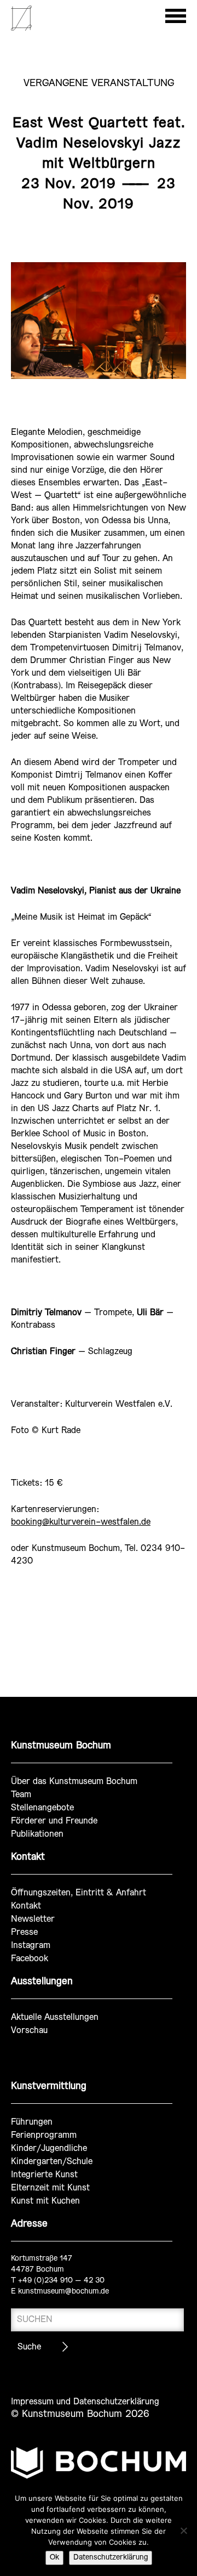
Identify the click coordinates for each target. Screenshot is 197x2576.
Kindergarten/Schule (52, 2162)
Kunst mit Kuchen (45, 2201)
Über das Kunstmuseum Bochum (74, 1782)
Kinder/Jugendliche (49, 2148)
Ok (54, 2558)
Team (21, 1795)
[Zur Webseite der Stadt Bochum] (99, 2467)
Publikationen (37, 1834)
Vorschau (29, 2031)
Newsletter (33, 1919)
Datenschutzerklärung (111, 2558)
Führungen (32, 2122)
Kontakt (26, 1906)
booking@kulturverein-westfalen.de (81, 1522)
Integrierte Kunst (44, 2175)
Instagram (31, 1946)
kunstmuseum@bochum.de (63, 2292)
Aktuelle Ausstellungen (55, 2017)
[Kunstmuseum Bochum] (21, 29)
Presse (24, 1932)
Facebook (30, 1959)
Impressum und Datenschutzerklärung (85, 2402)
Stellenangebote (42, 1808)
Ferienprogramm (44, 2135)
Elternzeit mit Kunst (50, 2188)
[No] (183, 2530)
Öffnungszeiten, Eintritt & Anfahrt (79, 1893)
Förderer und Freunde (54, 1821)
